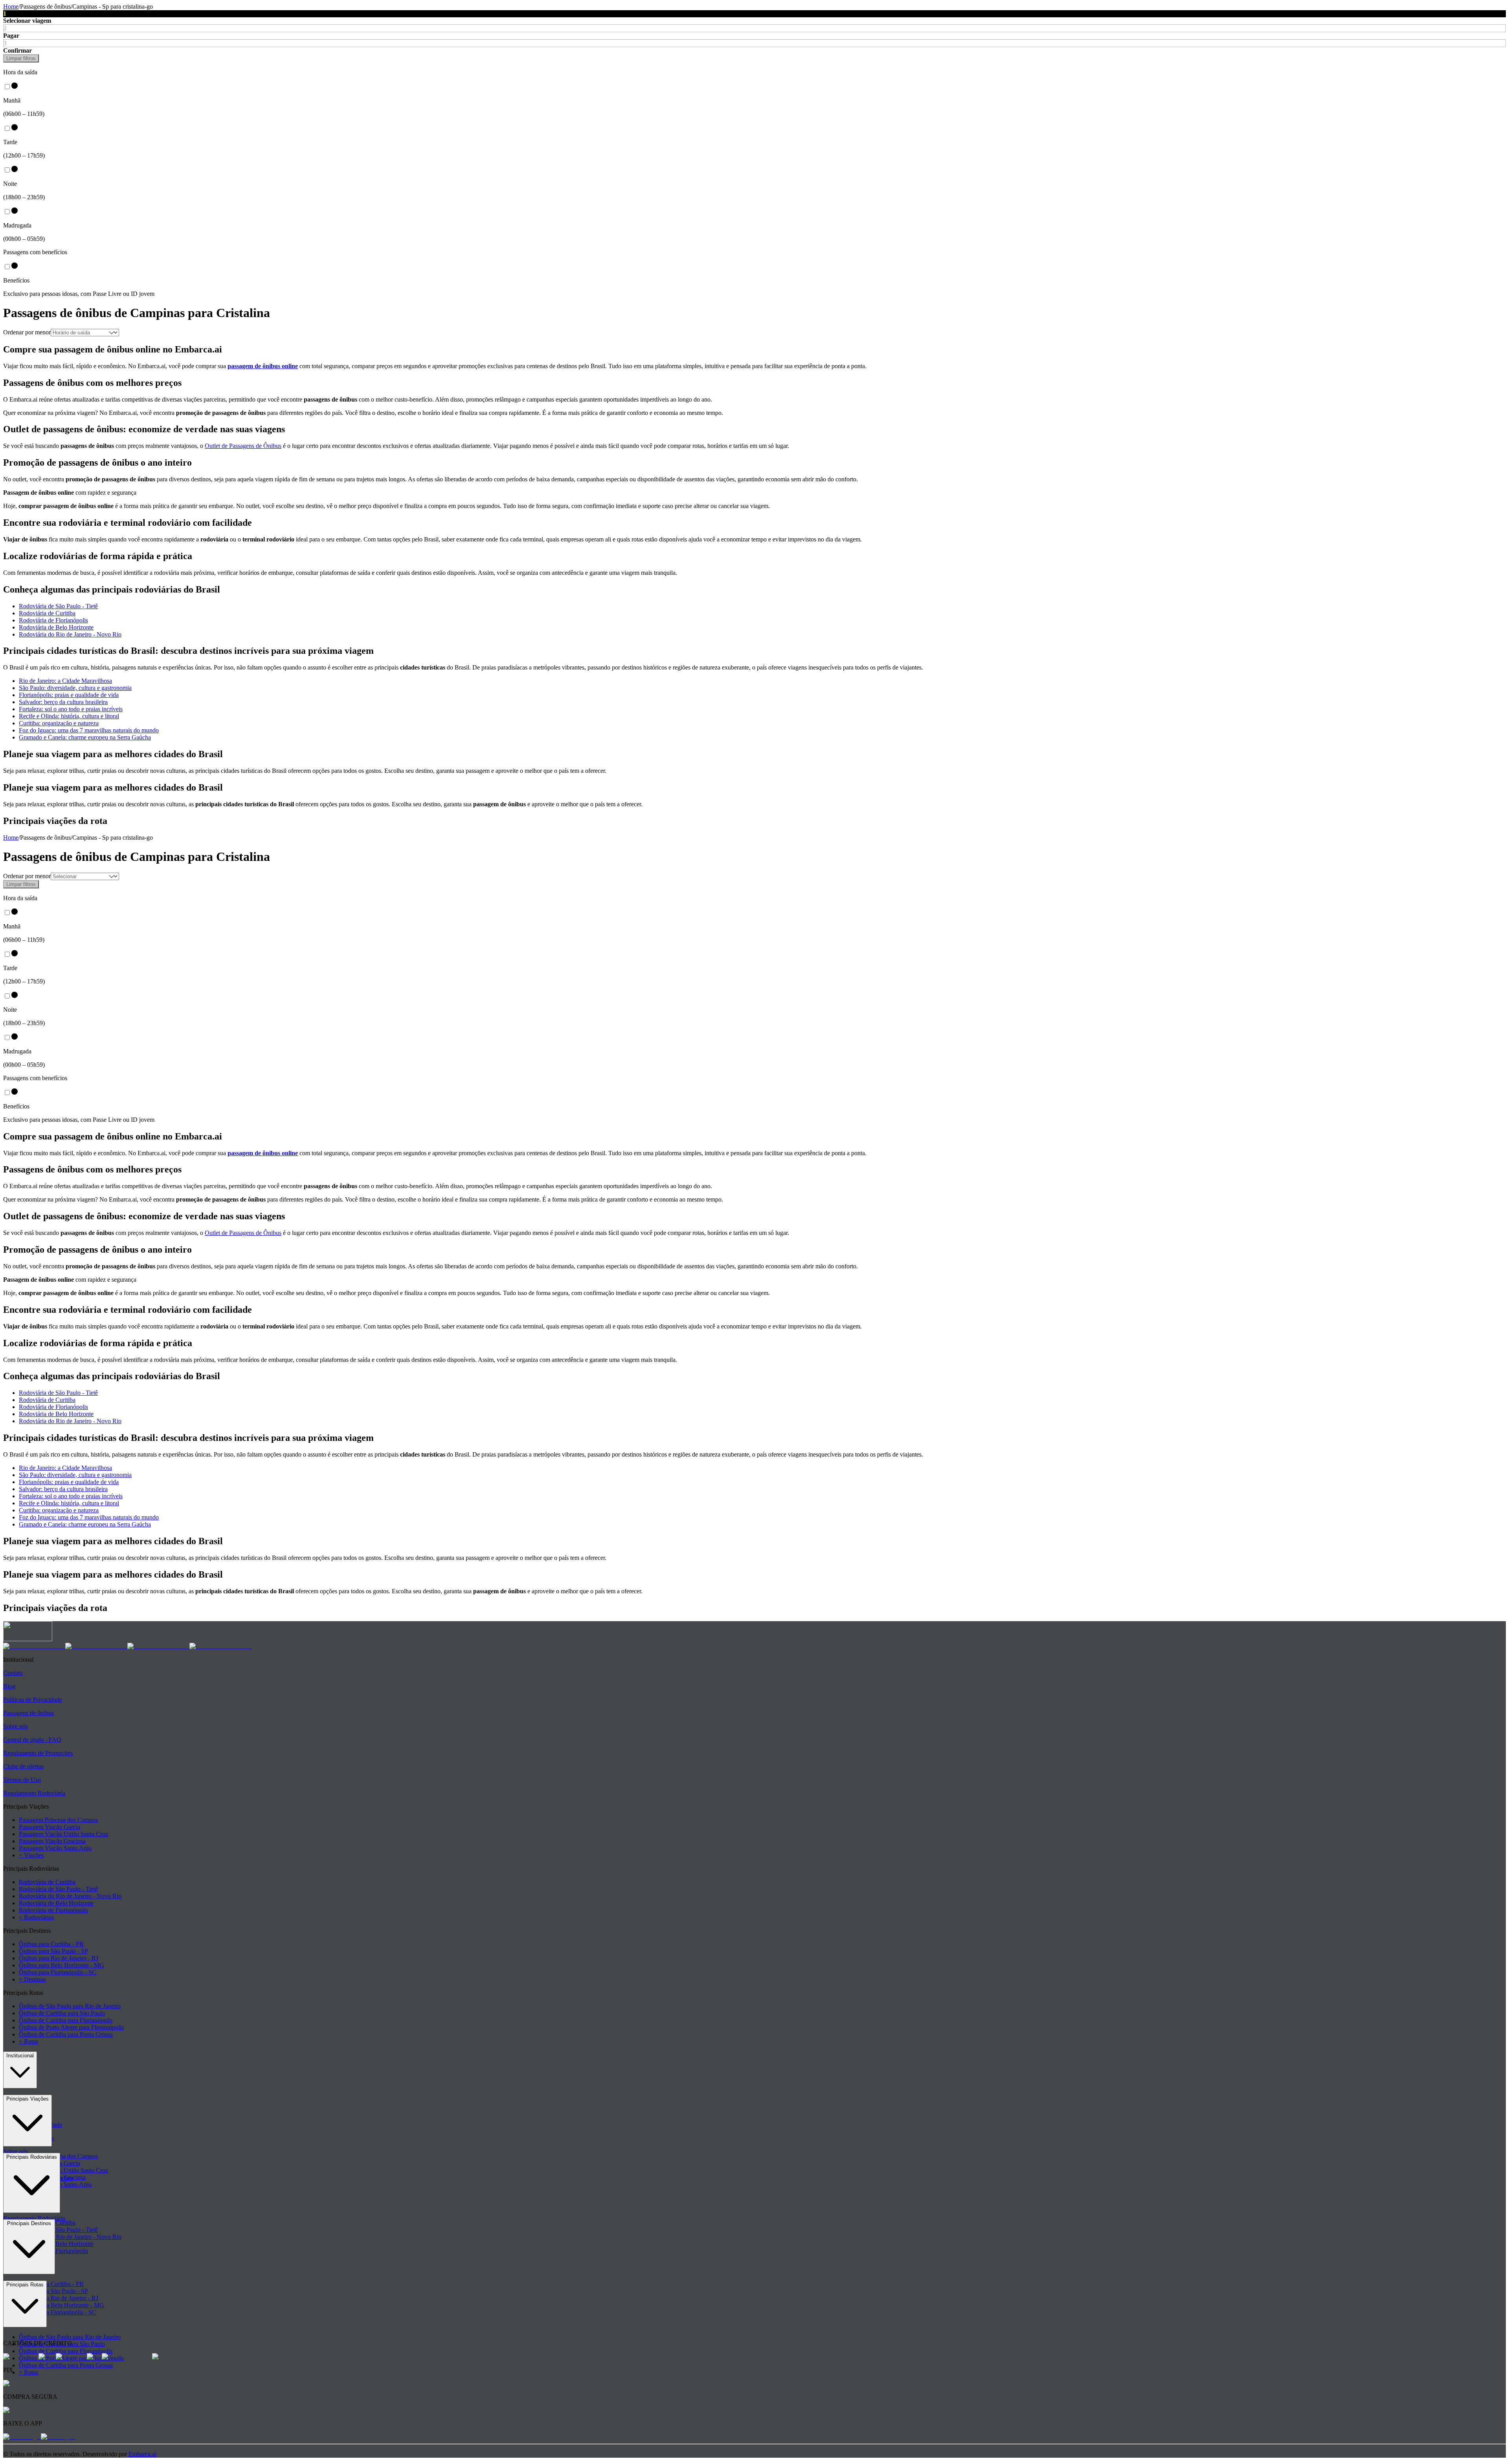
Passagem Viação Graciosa (52, 1841)
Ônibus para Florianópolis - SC (58, 1972)
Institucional (20, 2056)
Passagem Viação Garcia (50, 1827)
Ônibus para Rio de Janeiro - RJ (59, 1958)
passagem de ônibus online (263, 366)
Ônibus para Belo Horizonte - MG (61, 1965)
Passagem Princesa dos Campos (58, 1820)
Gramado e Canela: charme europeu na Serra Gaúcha (85, 737)
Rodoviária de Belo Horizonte (56, 627)
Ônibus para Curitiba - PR (51, 1944)
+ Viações (31, 1855)
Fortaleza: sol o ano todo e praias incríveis (71, 709)
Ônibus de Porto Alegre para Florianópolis (71, 2027)
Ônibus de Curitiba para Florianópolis (66, 2020)
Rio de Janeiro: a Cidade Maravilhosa (65, 681)
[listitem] (34, 1646)
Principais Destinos (29, 2223)
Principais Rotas (25, 2285)
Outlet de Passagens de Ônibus (243, 446)
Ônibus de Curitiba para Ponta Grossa (66, 2034)
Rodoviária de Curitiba (47, 613)
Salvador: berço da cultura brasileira (63, 702)
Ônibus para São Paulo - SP (53, 1951)
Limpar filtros (21, 58)
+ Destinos (32, 1979)
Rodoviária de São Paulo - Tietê (58, 606)
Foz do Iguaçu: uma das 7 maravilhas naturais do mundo (89, 730)
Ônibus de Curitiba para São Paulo (62, 2013)
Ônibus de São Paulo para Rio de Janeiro (70, 2006)
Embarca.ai (142, 2454)
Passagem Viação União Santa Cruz (63, 1834)
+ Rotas (28, 2041)
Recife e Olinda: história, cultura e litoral (69, 716)
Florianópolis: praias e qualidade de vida (69, 695)
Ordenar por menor (27, 332)
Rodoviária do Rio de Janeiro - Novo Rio (70, 634)
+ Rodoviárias (36, 1917)
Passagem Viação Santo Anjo (55, 1848)
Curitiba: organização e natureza (59, 723)
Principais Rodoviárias (32, 2157)
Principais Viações (28, 2099)
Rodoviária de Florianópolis (53, 620)
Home (11, 6)
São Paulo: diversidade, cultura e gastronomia (75, 688)
